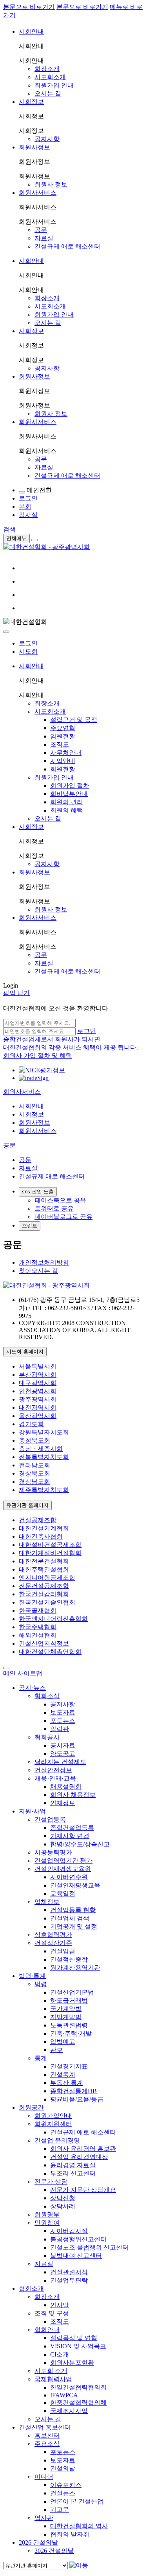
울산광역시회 (38, 1416)
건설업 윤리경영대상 (79, 2157)
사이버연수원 (69, 1877)
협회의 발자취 (70, 2534)
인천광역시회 (38, 1391)
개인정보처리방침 (44, 1263)
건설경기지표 (69, 2066)
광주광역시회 (38, 1399)
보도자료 (63, 1712)
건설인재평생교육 (75, 1885)
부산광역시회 (38, 1375)
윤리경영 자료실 (73, 2165)
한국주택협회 (38, 1627)
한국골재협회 (38, 1611)
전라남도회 (34, 1465)
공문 (41, 230)
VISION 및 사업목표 (78, 2346)
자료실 (44, 238)
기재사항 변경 (70, 1836)
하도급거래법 (69, 2000)
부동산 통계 (67, 2083)
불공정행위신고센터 (78, 2239)
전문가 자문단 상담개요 (83, 2190)
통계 (41, 2058)
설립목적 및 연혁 (74, 2338)
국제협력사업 (53, 2379)
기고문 (60, 2510)
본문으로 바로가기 (29, 7)
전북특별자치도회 (44, 1457)
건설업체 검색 (70, 1918)
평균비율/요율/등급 (77, 2099)
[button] (22, 1092)
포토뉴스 (63, 1721)
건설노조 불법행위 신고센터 (89, 2247)
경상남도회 (34, 1482)
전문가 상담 (51, 2182)
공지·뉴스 (32, 1688)
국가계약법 (66, 2009)
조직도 (60, 744)
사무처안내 (66, 753)
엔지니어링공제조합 (47, 1578)
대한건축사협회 (41, 1536)
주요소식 (47, 2444)
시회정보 (31, 102)
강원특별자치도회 (44, 1432)
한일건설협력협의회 (78, 2387)
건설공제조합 (38, 1520)
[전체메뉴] (34, 540)
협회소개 (31, 2289)
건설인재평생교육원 (63, 1869)
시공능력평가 (53, 1852)
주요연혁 (63, 728)
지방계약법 (66, 2017)
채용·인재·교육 (55, 1778)
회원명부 (47, 2214)
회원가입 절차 (70, 786)
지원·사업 (32, 1811)
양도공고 (63, 1754)
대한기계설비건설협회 (50, 1553)
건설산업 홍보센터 (45, 2427)
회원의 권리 (67, 802)
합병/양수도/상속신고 (80, 1844)
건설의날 (63, 2468)
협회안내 (47, 2330)
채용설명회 (66, 1787)
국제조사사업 (69, 2411)
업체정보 (47, 1902)
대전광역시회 (38, 1408)
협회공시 (47, 1737)
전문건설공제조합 (44, 1586)
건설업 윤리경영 (57, 2140)
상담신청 (63, 2198)
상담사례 (63, 2206)
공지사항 (47, 139)
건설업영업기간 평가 (64, 1861)
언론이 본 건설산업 (77, 2501)
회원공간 (31, 2107)
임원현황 (63, 736)
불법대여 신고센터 (76, 2256)
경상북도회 (34, 1473)
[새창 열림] (42, 1070)
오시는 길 (48, 93)
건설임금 (63, 1951)
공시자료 (63, 1745)
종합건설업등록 (72, 1828)
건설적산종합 (69, 1959)
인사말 (60, 2305)
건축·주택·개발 (71, 2033)
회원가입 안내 (54, 85)
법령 (41, 1984)
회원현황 (63, 769)
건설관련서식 (69, 2272)
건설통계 (63, 2075)
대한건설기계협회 (44, 1528)
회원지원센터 (53, 2124)
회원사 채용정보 (73, 1795)
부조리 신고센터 (73, 2173)
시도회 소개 (51, 2371)
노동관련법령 (69, 2025)
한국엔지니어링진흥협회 (53, 1619)
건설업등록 (50, 1819)
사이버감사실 (69, 2231)
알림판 (60, 1729)
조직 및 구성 (52, 2313)
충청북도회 (34, 1440)
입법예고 (63, 2042)
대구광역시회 (38, 1383)
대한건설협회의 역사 (79, 2526)
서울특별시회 (38, 1366)
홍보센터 (47, 2436)
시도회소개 (50, 77)
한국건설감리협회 (44, 1594)
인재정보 (63, 1803)
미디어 (44, 2477)
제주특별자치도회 (44, 1490)
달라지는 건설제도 (60, 1762)
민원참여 (47, 2223)
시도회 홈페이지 (25, 1351)
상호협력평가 (53, 1935)
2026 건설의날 (38, 2542)
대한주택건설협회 (44, 1569)
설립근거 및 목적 (74, 720)
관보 (56, 2050)
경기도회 (31, 1424)
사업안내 (63, 761)
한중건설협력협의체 (78, 2403)
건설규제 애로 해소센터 (67, 246)
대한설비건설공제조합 (50, 1545)
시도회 (28, 652)
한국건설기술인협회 (47, 1602)
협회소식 (47, 1696)
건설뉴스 (63, 2493)
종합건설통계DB (73, 2091)
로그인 (28, 643)
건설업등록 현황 (73, 1910)
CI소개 (60, 2354)
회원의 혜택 (67, 810)
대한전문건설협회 (44, 1561)
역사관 (44, 2518)
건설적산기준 (53, 1943)
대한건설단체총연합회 (50, 1652)
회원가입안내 (53, 2116)
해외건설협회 (38, 1635)
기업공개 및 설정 (74, 1926)
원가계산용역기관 (75, 1968)
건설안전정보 (53, 1770)
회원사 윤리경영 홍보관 (83, 2149)
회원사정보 (34, 147)
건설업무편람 (69, 2280)
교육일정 (63, 1893)
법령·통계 (32, 1976)
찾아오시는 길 (38, 1271)
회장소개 (47, 69)
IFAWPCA (64, 2395)
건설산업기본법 (72, 1992)
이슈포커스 (66, 2485)
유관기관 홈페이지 (27, 1505)
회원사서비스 (38, 193)
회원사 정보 (51, 184)
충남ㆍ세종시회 (41, 1449)
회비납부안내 (69, 794)
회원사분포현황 (72, 2363)
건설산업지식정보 (44, 1643)
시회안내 (31, 32)
